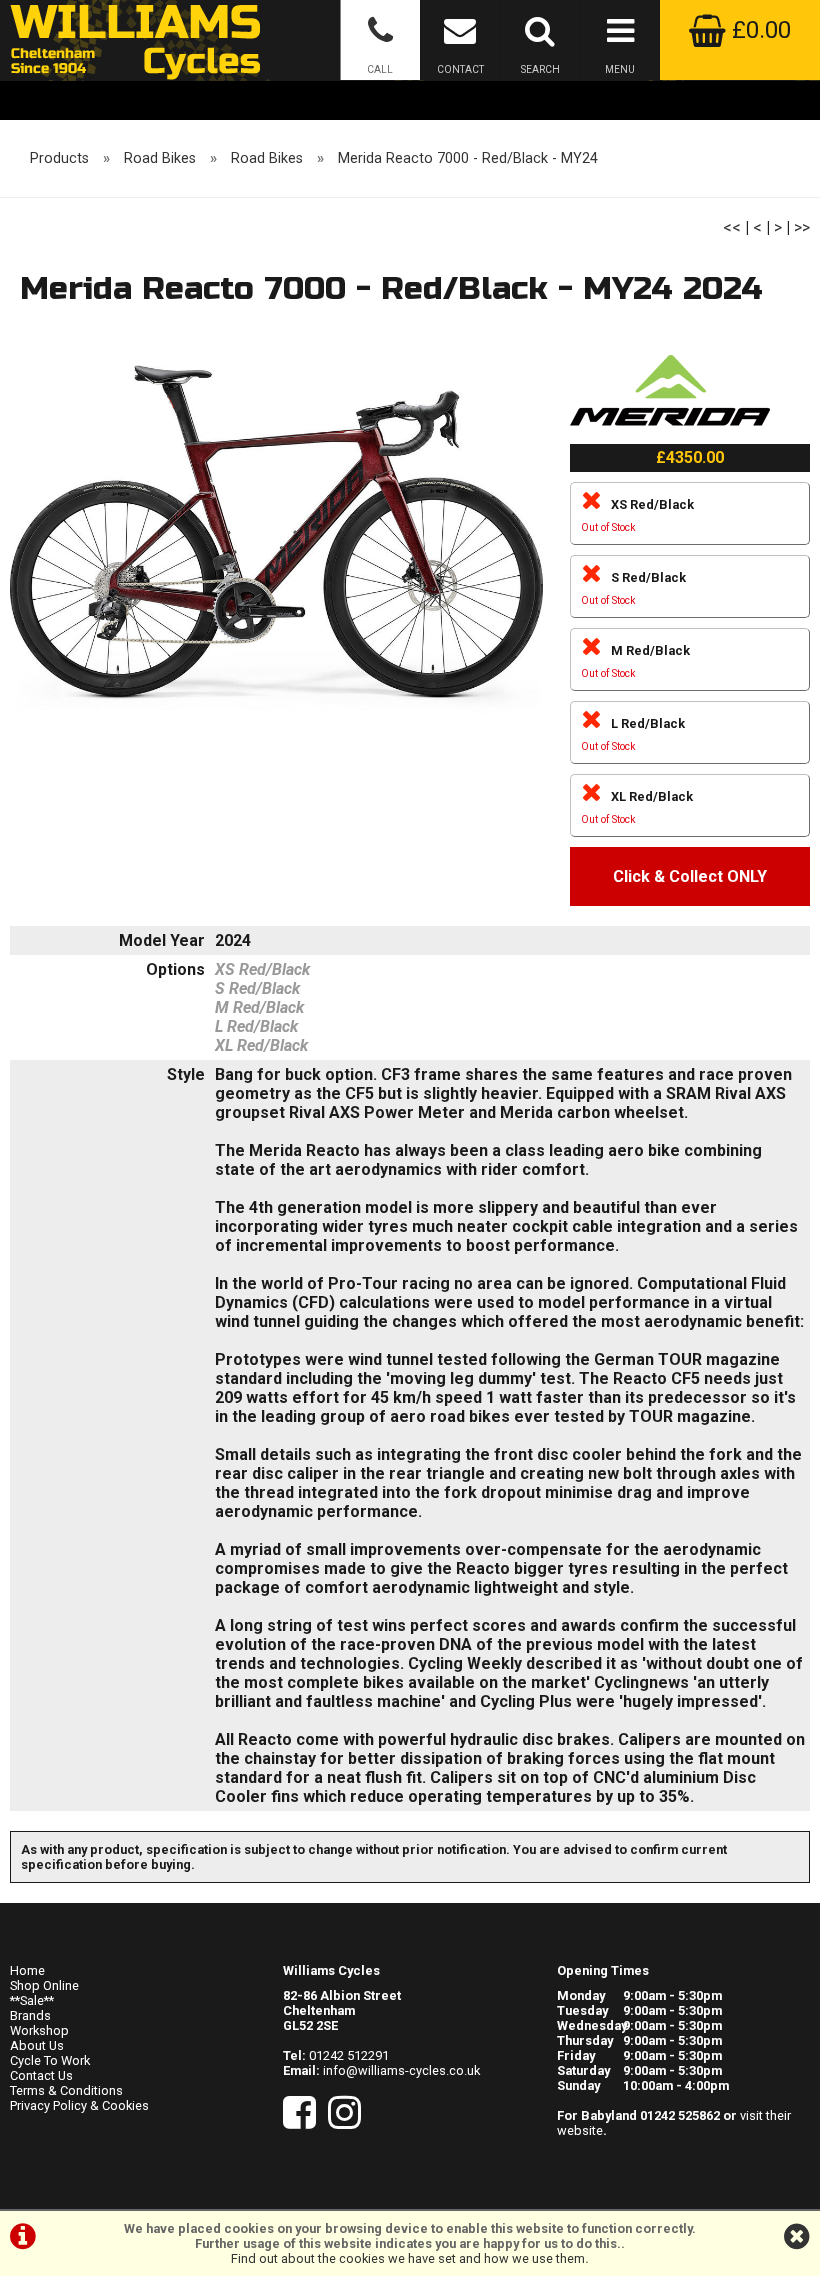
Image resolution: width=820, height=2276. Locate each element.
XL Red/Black (637, 807)
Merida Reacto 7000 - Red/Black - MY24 (468, 158)
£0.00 (758, 30)
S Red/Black (633, 588)
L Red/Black (633, 734)
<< (732, 227)
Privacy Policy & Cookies (79, 2105)
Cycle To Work (50, 2060)
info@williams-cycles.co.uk (401, 2070)
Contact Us (41, 2075)
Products (59, 158)
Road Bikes (160, 158)
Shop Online (44, 1985)
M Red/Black (635, 661)
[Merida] (670, 434)
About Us (37, 2045)
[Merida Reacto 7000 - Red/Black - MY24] (276, 540)
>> (802, 227)
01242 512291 (349, 2055)
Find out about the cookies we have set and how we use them (408, 2258)
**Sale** (32, 2000)
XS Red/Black (637, 515)
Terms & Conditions (66, 2090)
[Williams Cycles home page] (135, 40)
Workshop (39, 2030)
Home (27, 1970)
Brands (30, 2015)
